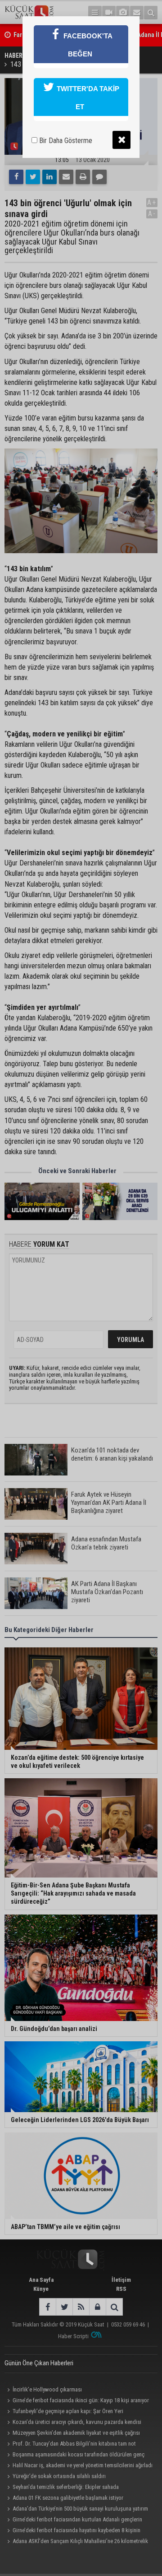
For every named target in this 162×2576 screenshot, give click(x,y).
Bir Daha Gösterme (65, 141)
